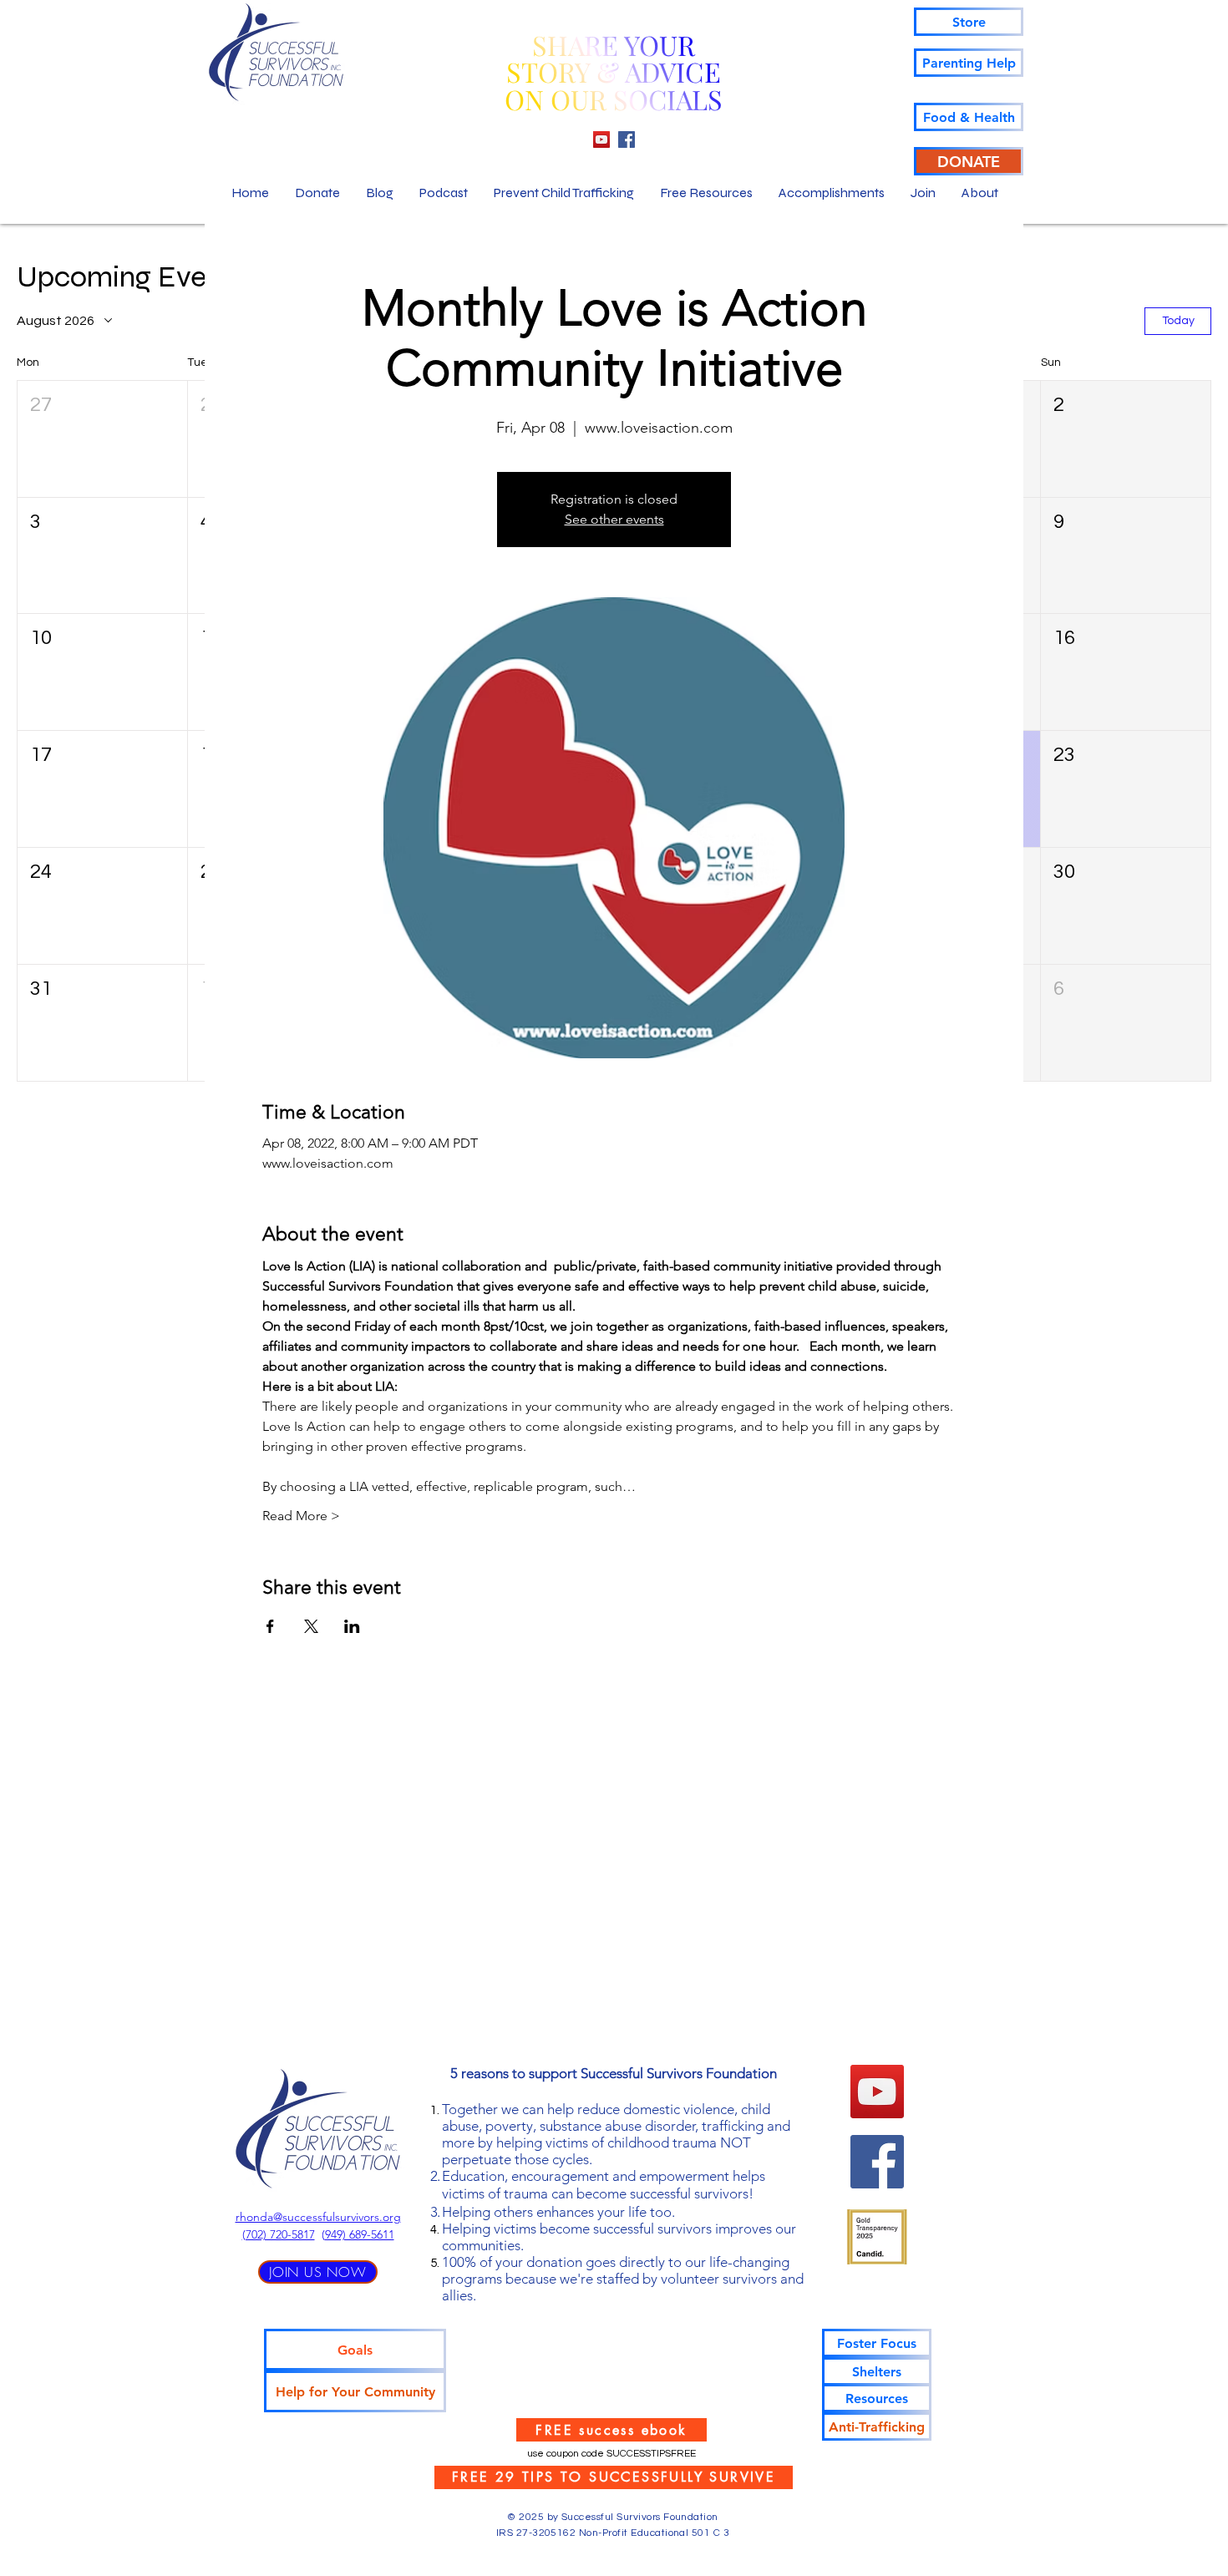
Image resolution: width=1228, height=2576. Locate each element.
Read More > (301, 1516)
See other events (614, 519)
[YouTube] (601, 139)
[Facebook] (627, 139)
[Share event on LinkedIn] (352, 1626)
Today (1178, 321)
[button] (102, 439)
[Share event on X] (311, 1626)
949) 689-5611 (360, 2234)
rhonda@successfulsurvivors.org (318, 2217)
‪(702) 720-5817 (279, 2234)
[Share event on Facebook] (270, 1626)
